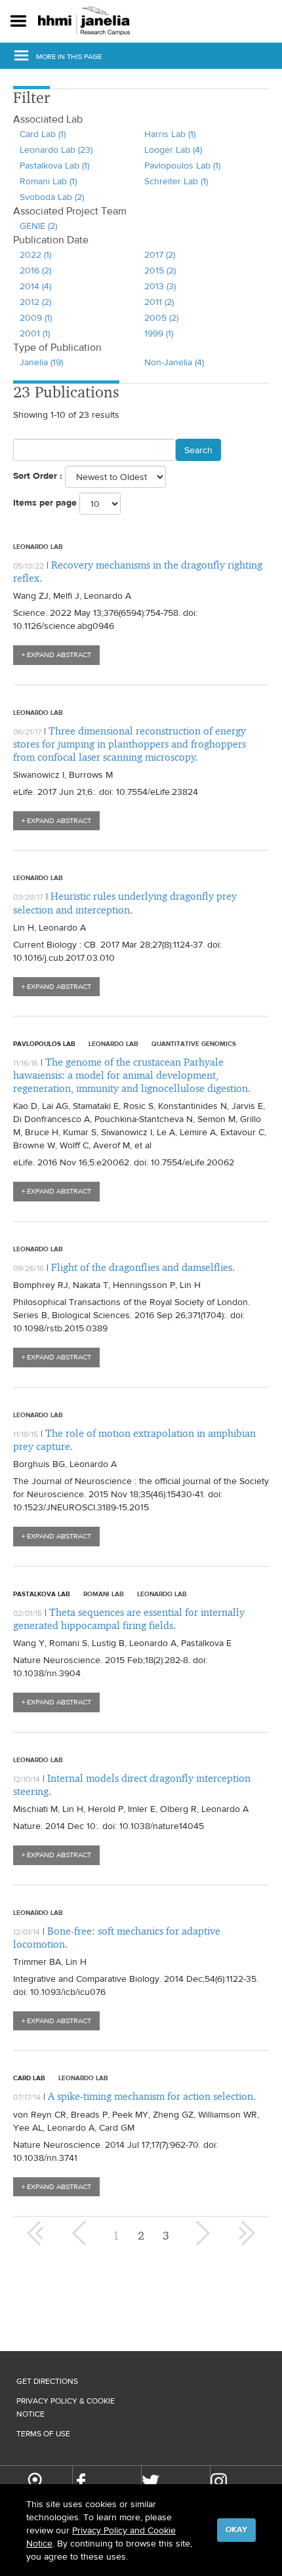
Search (198, 450)
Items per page (45, 503)
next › (201, 2233)
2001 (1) (35, 333)
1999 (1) (159, 333)
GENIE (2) (38, 226)
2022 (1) (35, 254)
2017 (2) (160, 254)
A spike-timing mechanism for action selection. (152, 2096)
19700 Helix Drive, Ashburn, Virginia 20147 (34, 2483)
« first (35, 2233)
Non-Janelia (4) (174, 362)
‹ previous (81, 2233)
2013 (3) (160, 286)
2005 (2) (161, 317)
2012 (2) (35, 302)
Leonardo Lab (38, 546)
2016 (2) (35, 270)
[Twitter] (151, 2482)
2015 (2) (160, 270)
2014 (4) (35, 286)
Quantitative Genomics (194, 1043)
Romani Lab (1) (48, 181)
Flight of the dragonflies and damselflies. (143, 1267)
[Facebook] (81, 2482)
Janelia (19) (41, 362)
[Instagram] (219, 2481)
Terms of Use (43, 2434)
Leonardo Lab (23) (56, 150)
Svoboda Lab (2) (52, 197)
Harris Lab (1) (170, 134)
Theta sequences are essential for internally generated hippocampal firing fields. (129, 1619)
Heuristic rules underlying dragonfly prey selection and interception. (125, 903)
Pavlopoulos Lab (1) (182, 165)
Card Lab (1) (43, 134)
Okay (236, 2529)
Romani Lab (104, 1594)
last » (247, 2233)
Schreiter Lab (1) (176, 181)
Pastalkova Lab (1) (54, 165)
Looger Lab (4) (173, 150)
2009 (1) (36, 317)
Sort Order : (38, 476)
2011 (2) (159, 302)
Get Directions (47, 2381)
